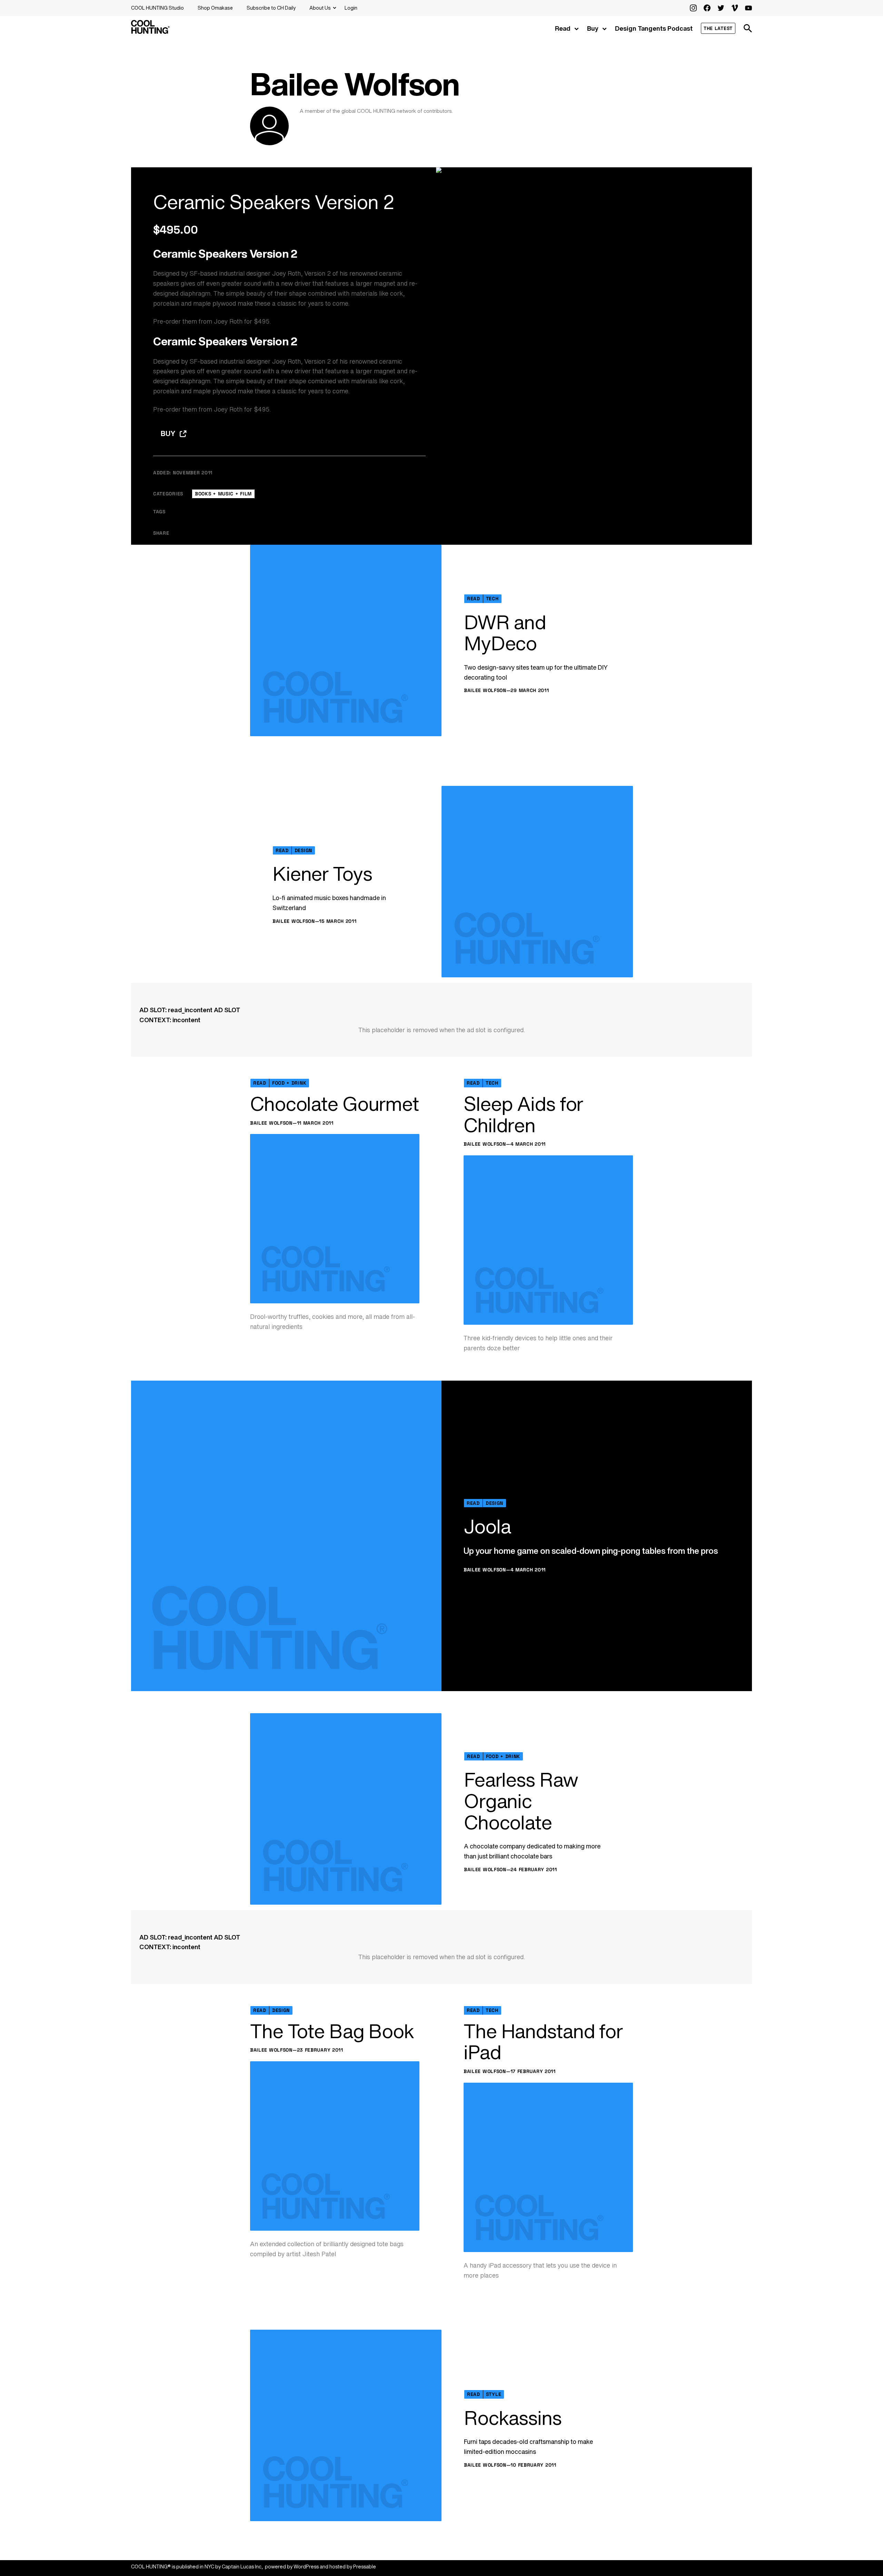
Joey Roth (228, 321)
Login (351, 8)
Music (268, 512)
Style (494, 2394)
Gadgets (239, 512)
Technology (338, 512)
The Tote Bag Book (332, 2031)
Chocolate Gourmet (334, 1104)
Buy (593, 28)
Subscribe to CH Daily (271, 8)
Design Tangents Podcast (654, 28)
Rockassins (513, 2418)
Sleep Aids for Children (523, 1114)
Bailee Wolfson (485, 690)
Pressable (365, 2567)
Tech (492, 599)
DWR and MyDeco (505, 633)
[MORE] (306, 533)
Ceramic (206, 512)
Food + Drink (289, 1083)
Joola (487, 1527)
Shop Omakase (215, 8)
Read (563, 28)
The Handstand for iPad (543, 2042)
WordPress (306, 2567)
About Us (320, 8)
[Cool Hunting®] (150, 32)
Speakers (299, 512)
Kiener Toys (322, 874)
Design (303, 850)
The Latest (718, 28)
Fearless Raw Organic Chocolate (521, 1801)
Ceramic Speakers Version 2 (274, 202)
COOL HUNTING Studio (157, 8)
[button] (748, 28)
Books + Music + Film (223, 494)
